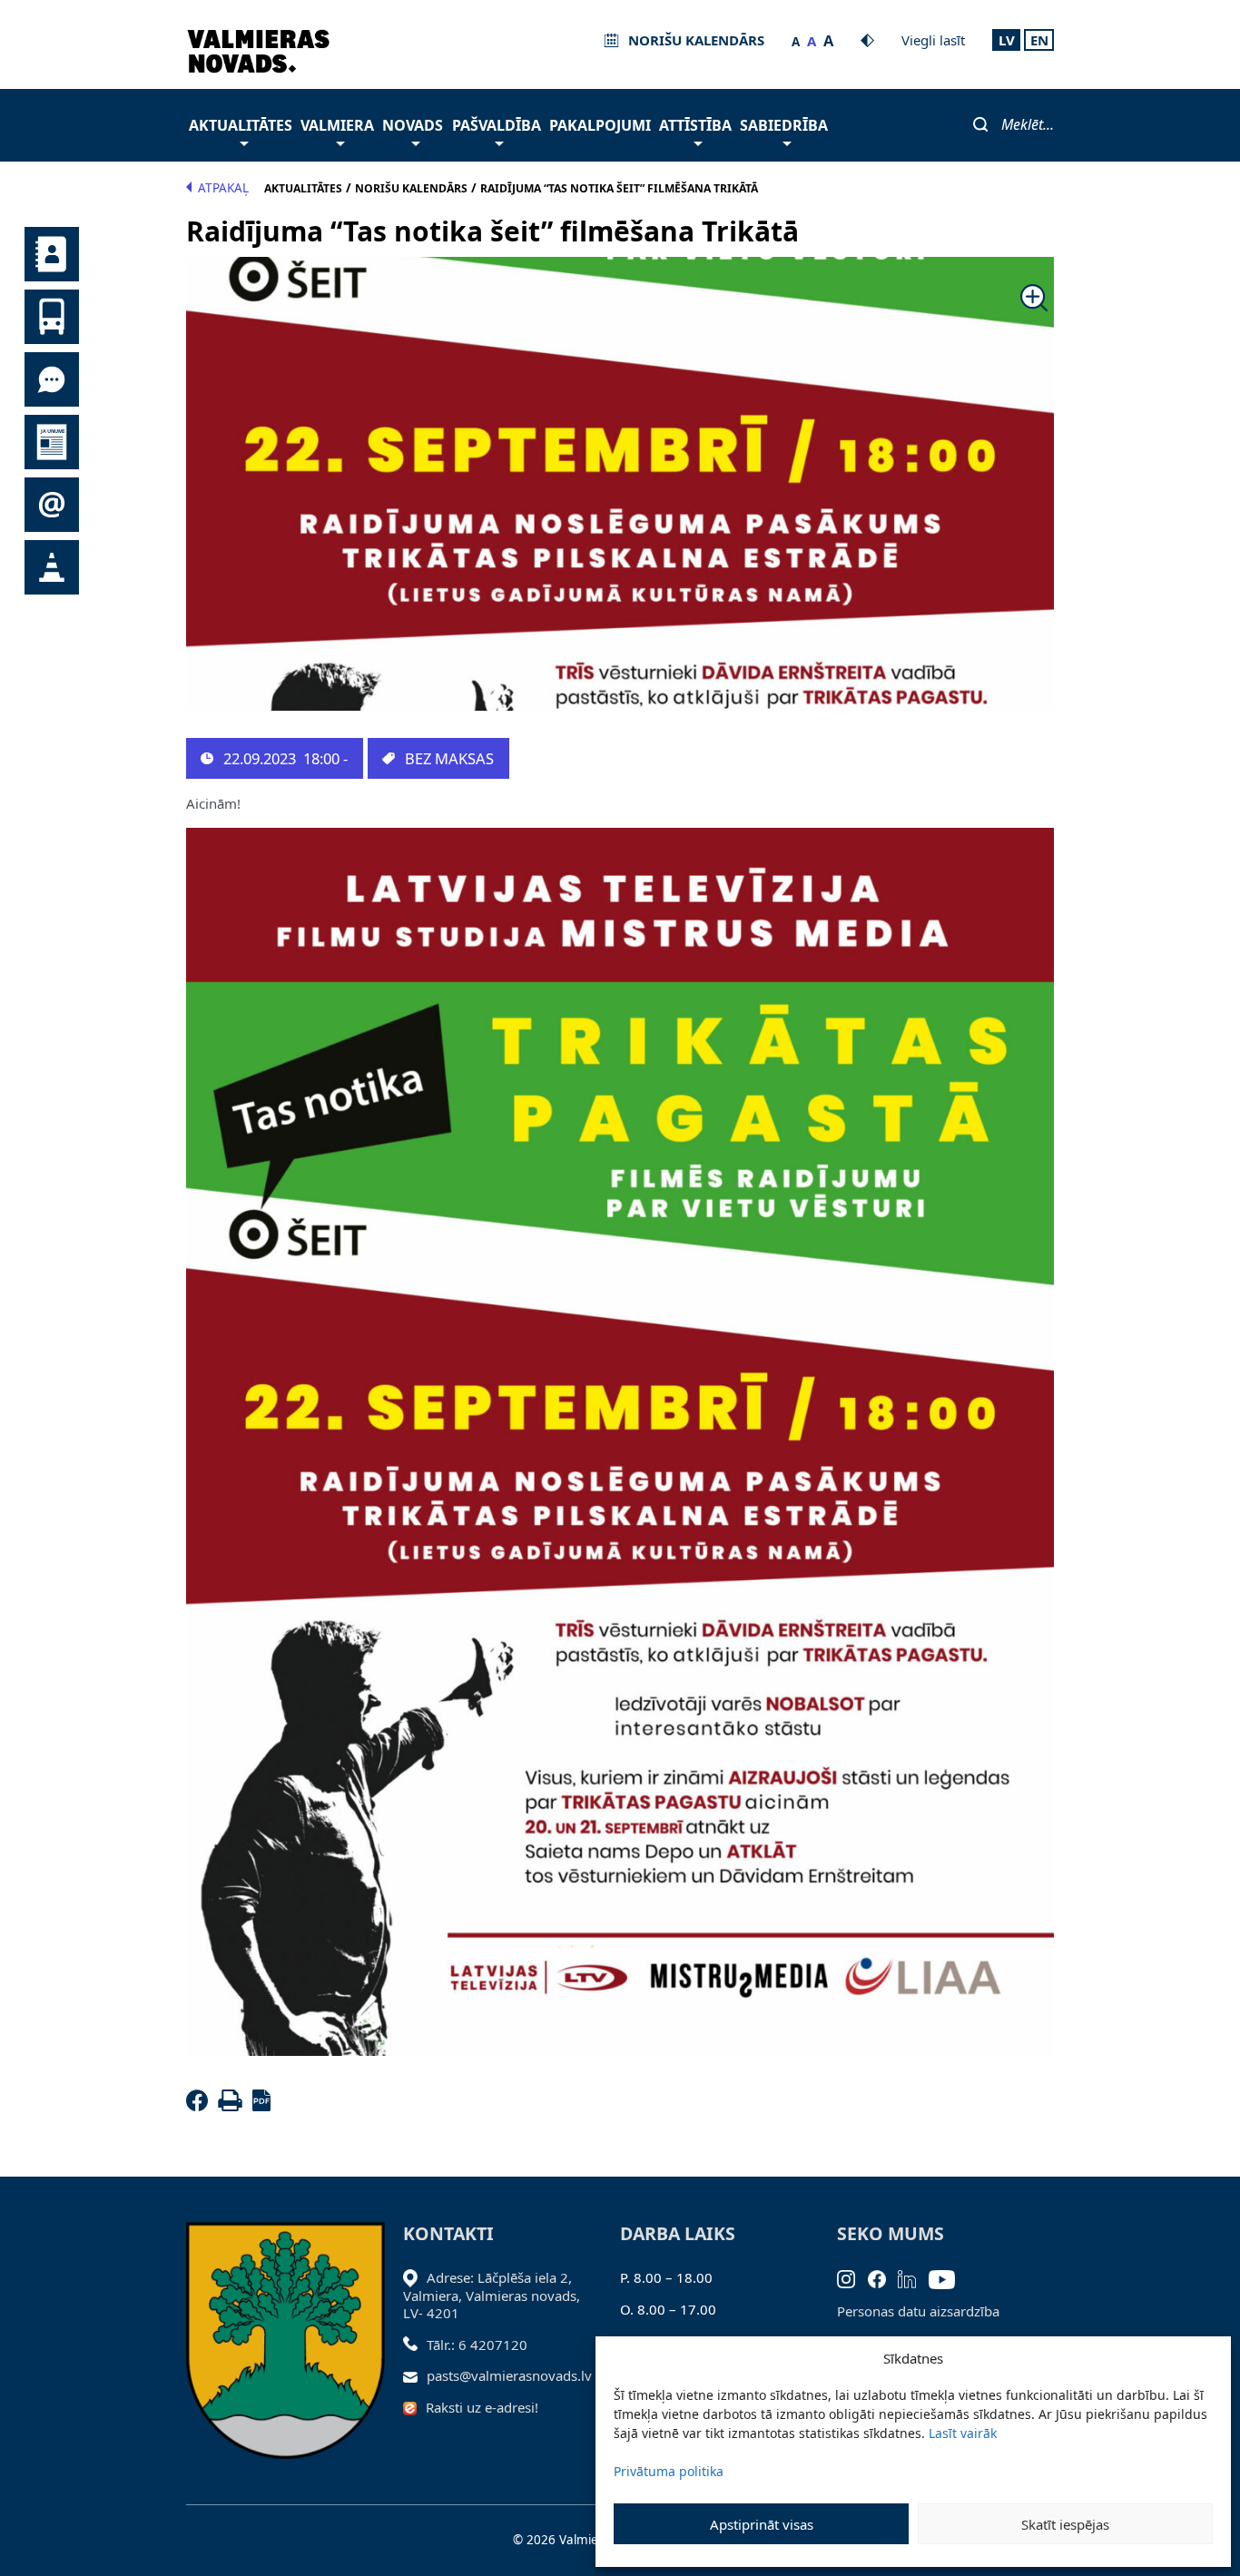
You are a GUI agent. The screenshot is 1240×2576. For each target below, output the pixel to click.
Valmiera (337, 125)
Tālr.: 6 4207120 (477, 2345)
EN (1039, 40)
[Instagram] (852, 2277)
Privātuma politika (669, 2471)
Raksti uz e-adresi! (482, 2407)
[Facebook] (201, 2106)
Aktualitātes (241, 125)
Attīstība (695, 125)
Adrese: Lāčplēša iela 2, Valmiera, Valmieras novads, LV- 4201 (492, 2295)
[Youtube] (948, 2277)
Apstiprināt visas (762, 2524)
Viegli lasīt (933, 40)
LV (1007, 40)
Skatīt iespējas (1065, 2524)
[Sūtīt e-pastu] (415, 2375)
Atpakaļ (223, 188)
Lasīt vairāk (963, 2433)
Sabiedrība (784, 125)
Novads (413, 125)
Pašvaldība (497, 125)
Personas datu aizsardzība (918, 2311)
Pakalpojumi (600, 125)
